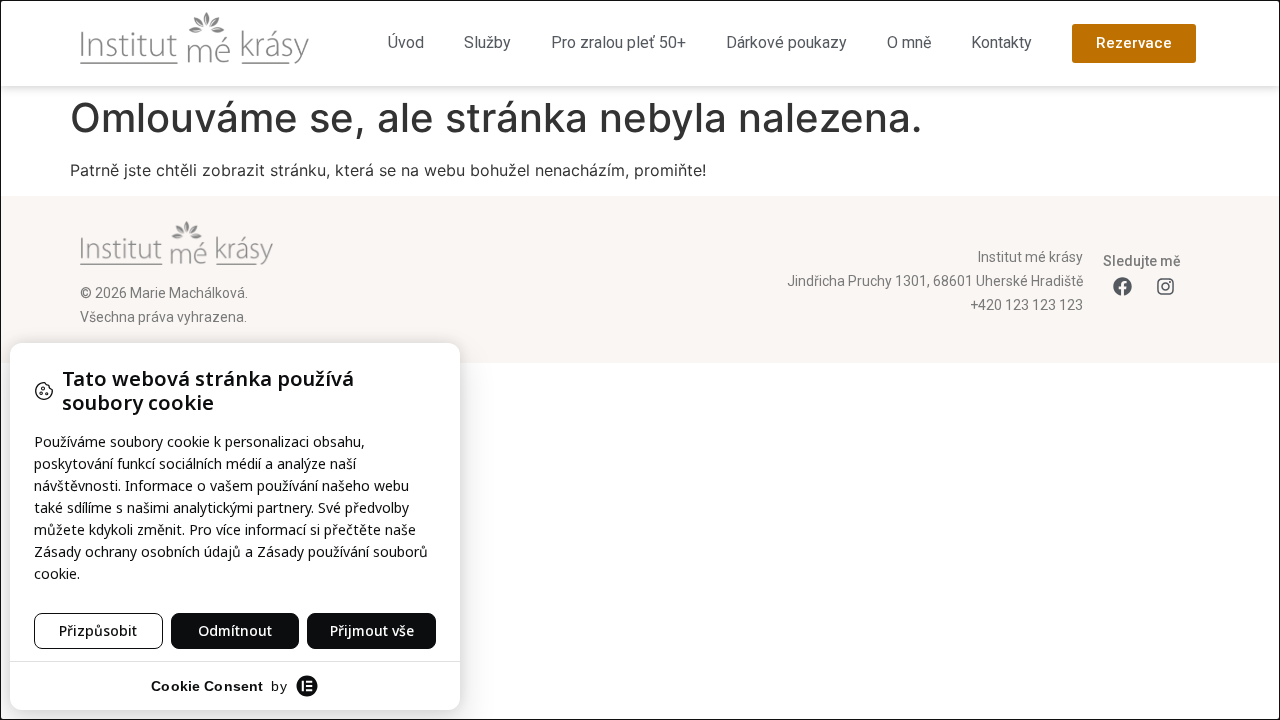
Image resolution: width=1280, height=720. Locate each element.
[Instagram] (1165, 287)
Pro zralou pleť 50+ (618, 42)
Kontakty (1001, 42)
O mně (909, 42)
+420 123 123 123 (1026, 305)
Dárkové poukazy (786, 42)
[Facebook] (1122, 287)
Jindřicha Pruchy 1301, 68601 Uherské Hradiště (935, 281)
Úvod (406, 42)
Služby (487, 42)
